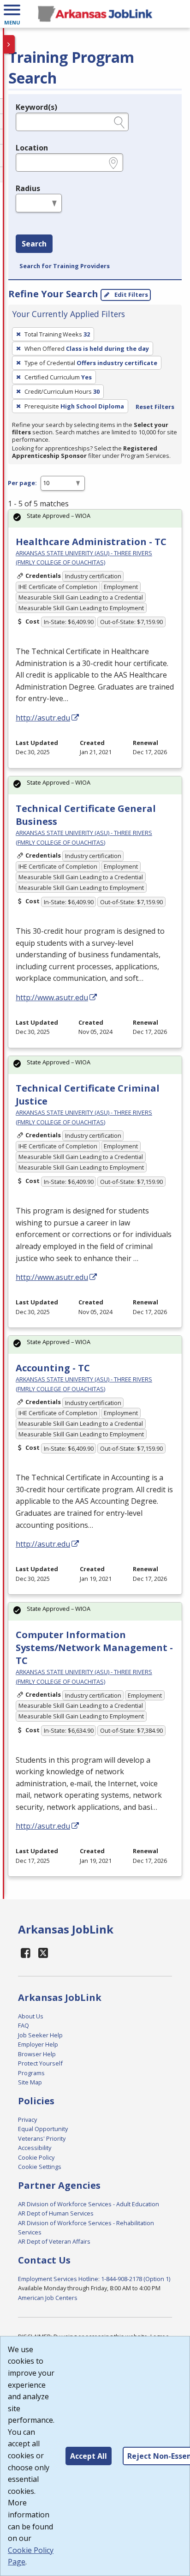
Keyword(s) (36, 107)
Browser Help (37, 2054)
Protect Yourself (40, 2063)
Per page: (22, 483)
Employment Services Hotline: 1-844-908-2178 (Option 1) (94, 2279)
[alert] (95, 519)
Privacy (27, 2120)
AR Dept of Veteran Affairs (54, 2241)
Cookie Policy (36, 2157)
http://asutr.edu (43, 718)
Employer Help (38, 2044)
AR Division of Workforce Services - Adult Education (89, 2204)
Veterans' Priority (42, 2138)
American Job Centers (48, 2298)
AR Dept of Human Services (56, 2213)
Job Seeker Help (40, 2035)
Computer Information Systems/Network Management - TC (94, 1648)
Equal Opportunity (43, 2129)
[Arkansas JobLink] (95, 14)
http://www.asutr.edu (52, 997)
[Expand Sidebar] (9, 44)
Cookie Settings (40, 2167)
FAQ (24, 2025)
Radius (28, 188)
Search (34, 244)
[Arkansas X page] (44, 1953)
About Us (31, 2016)
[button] (12, 14)
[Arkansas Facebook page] (26, 1953)
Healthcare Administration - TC (91, 542)
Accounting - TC (53, 1368)
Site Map (30, 2082)
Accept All (89, 2456)
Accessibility (35, 2148)
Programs (31, 2073)
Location (32, 148)
